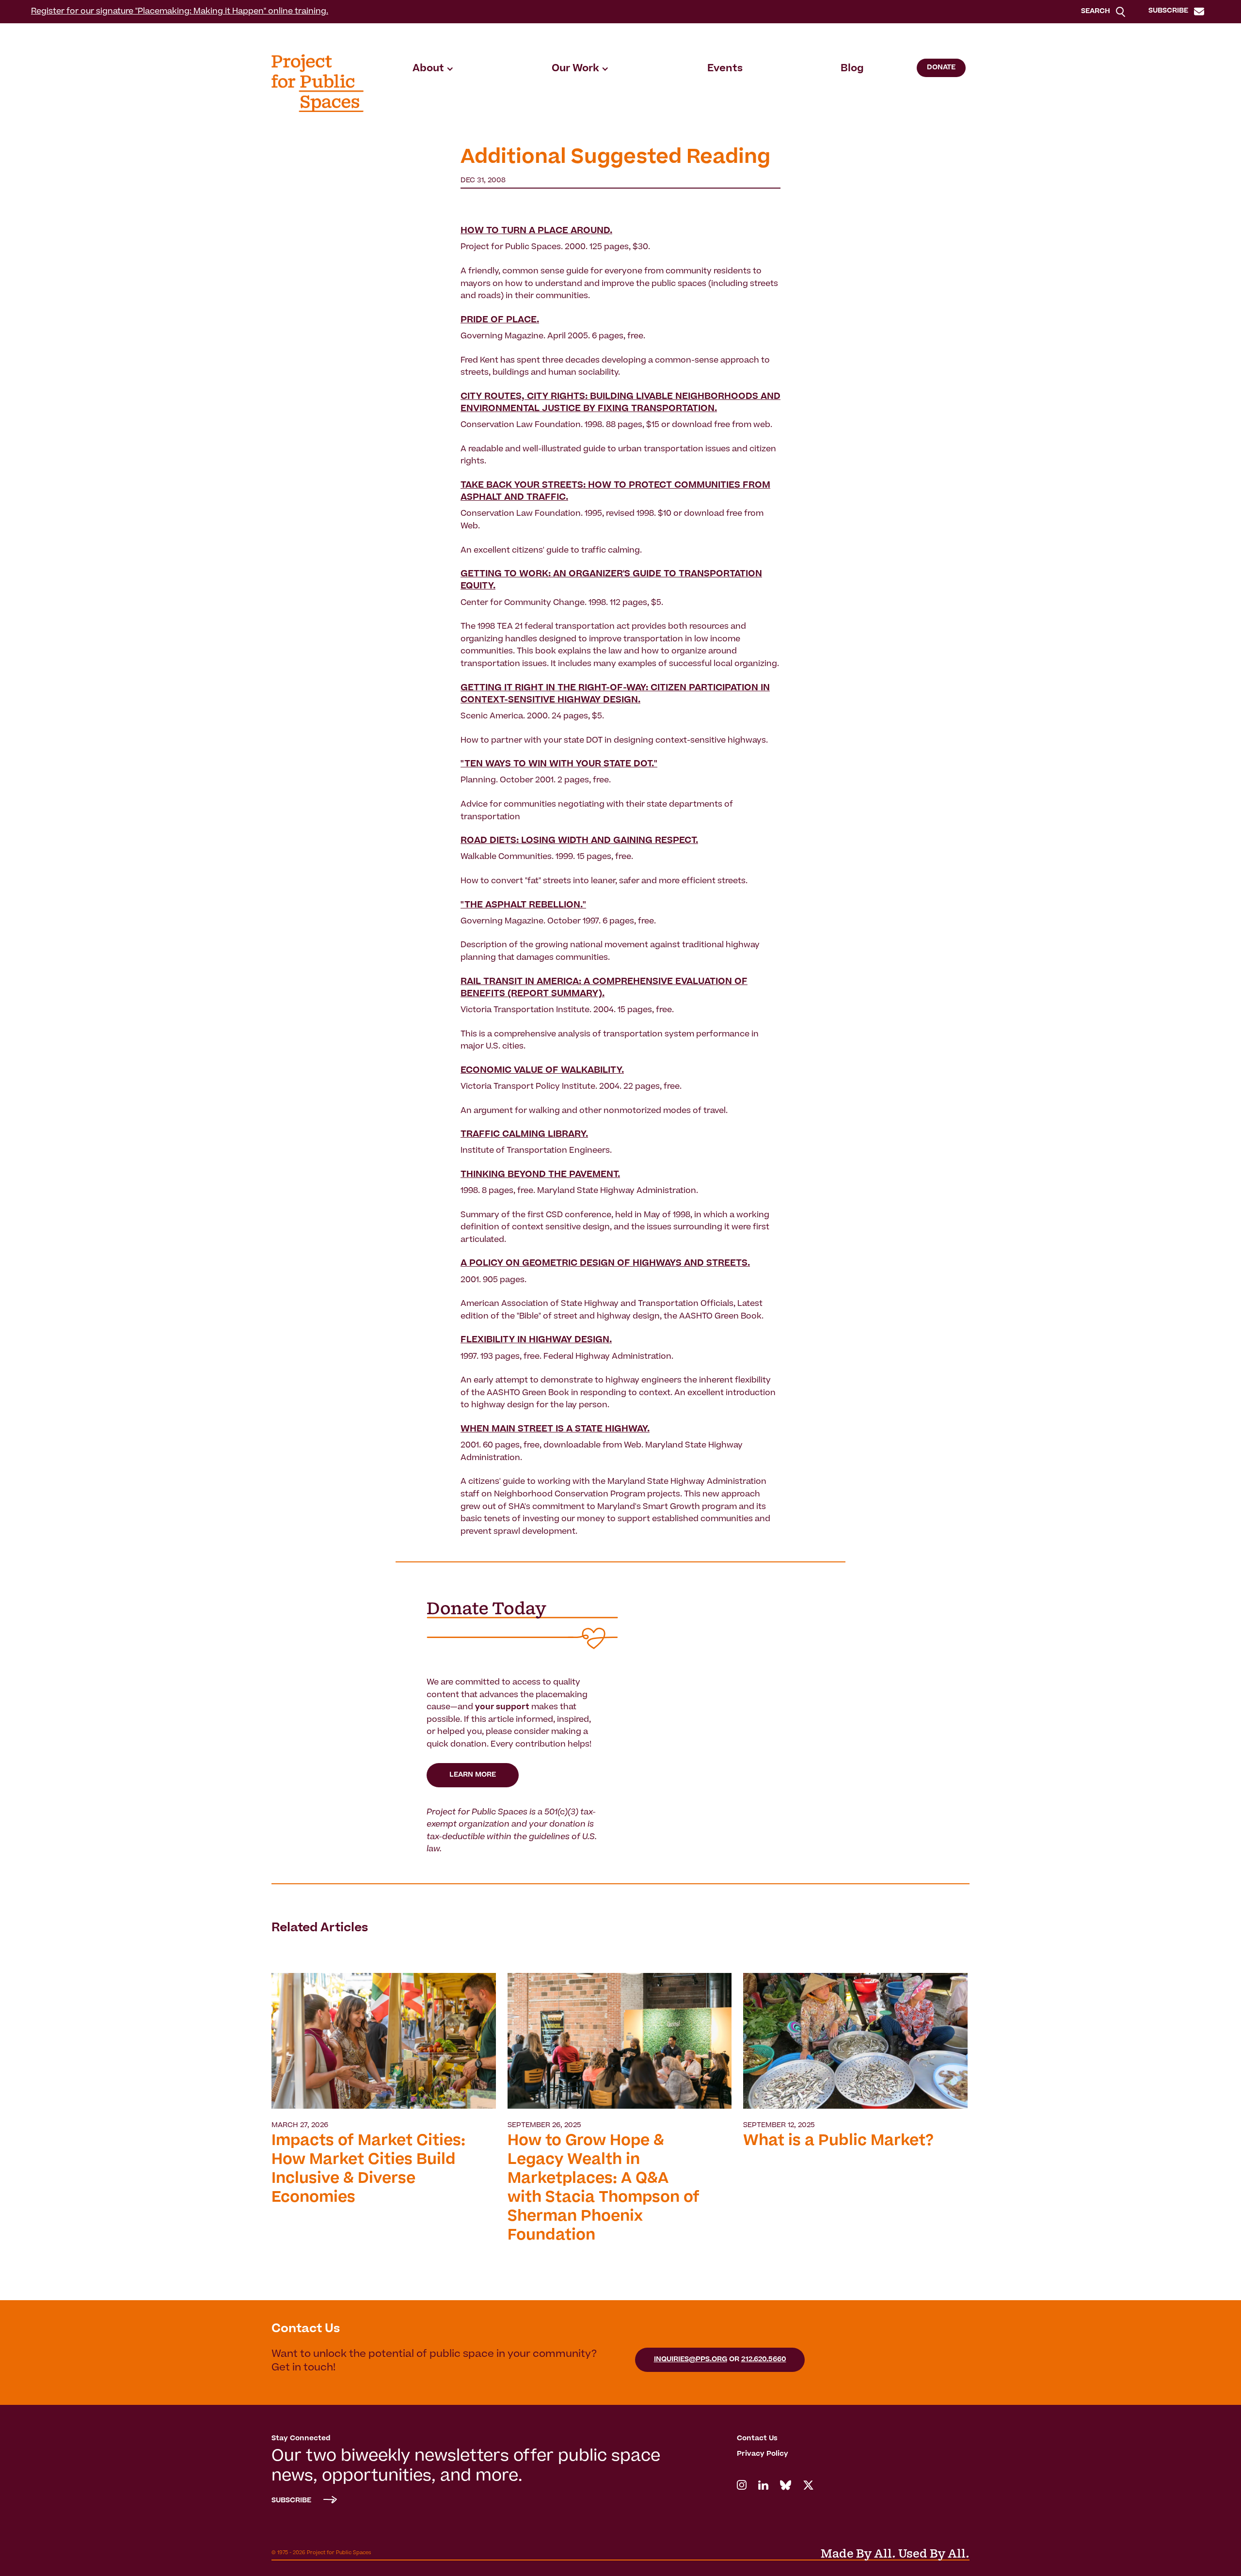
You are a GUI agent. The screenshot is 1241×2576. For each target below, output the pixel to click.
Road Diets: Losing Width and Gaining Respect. (579, 841)
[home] (318, 83)
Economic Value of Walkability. (542, 1071)
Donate (941, 68)
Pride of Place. (500, 320)
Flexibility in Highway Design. (536, 1340)
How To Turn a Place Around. (536, 231)
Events (725, 69)
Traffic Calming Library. (524, 1135)
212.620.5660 (764, 2360)
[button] (433, 69)
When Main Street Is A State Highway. (555, 1430)
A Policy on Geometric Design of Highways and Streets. (605, 1264)
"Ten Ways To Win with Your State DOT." (559, 764)
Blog (852, 69)
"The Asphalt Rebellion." (523, 906)
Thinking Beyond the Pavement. (540, 1175)
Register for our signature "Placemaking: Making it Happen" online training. (180, 12)
